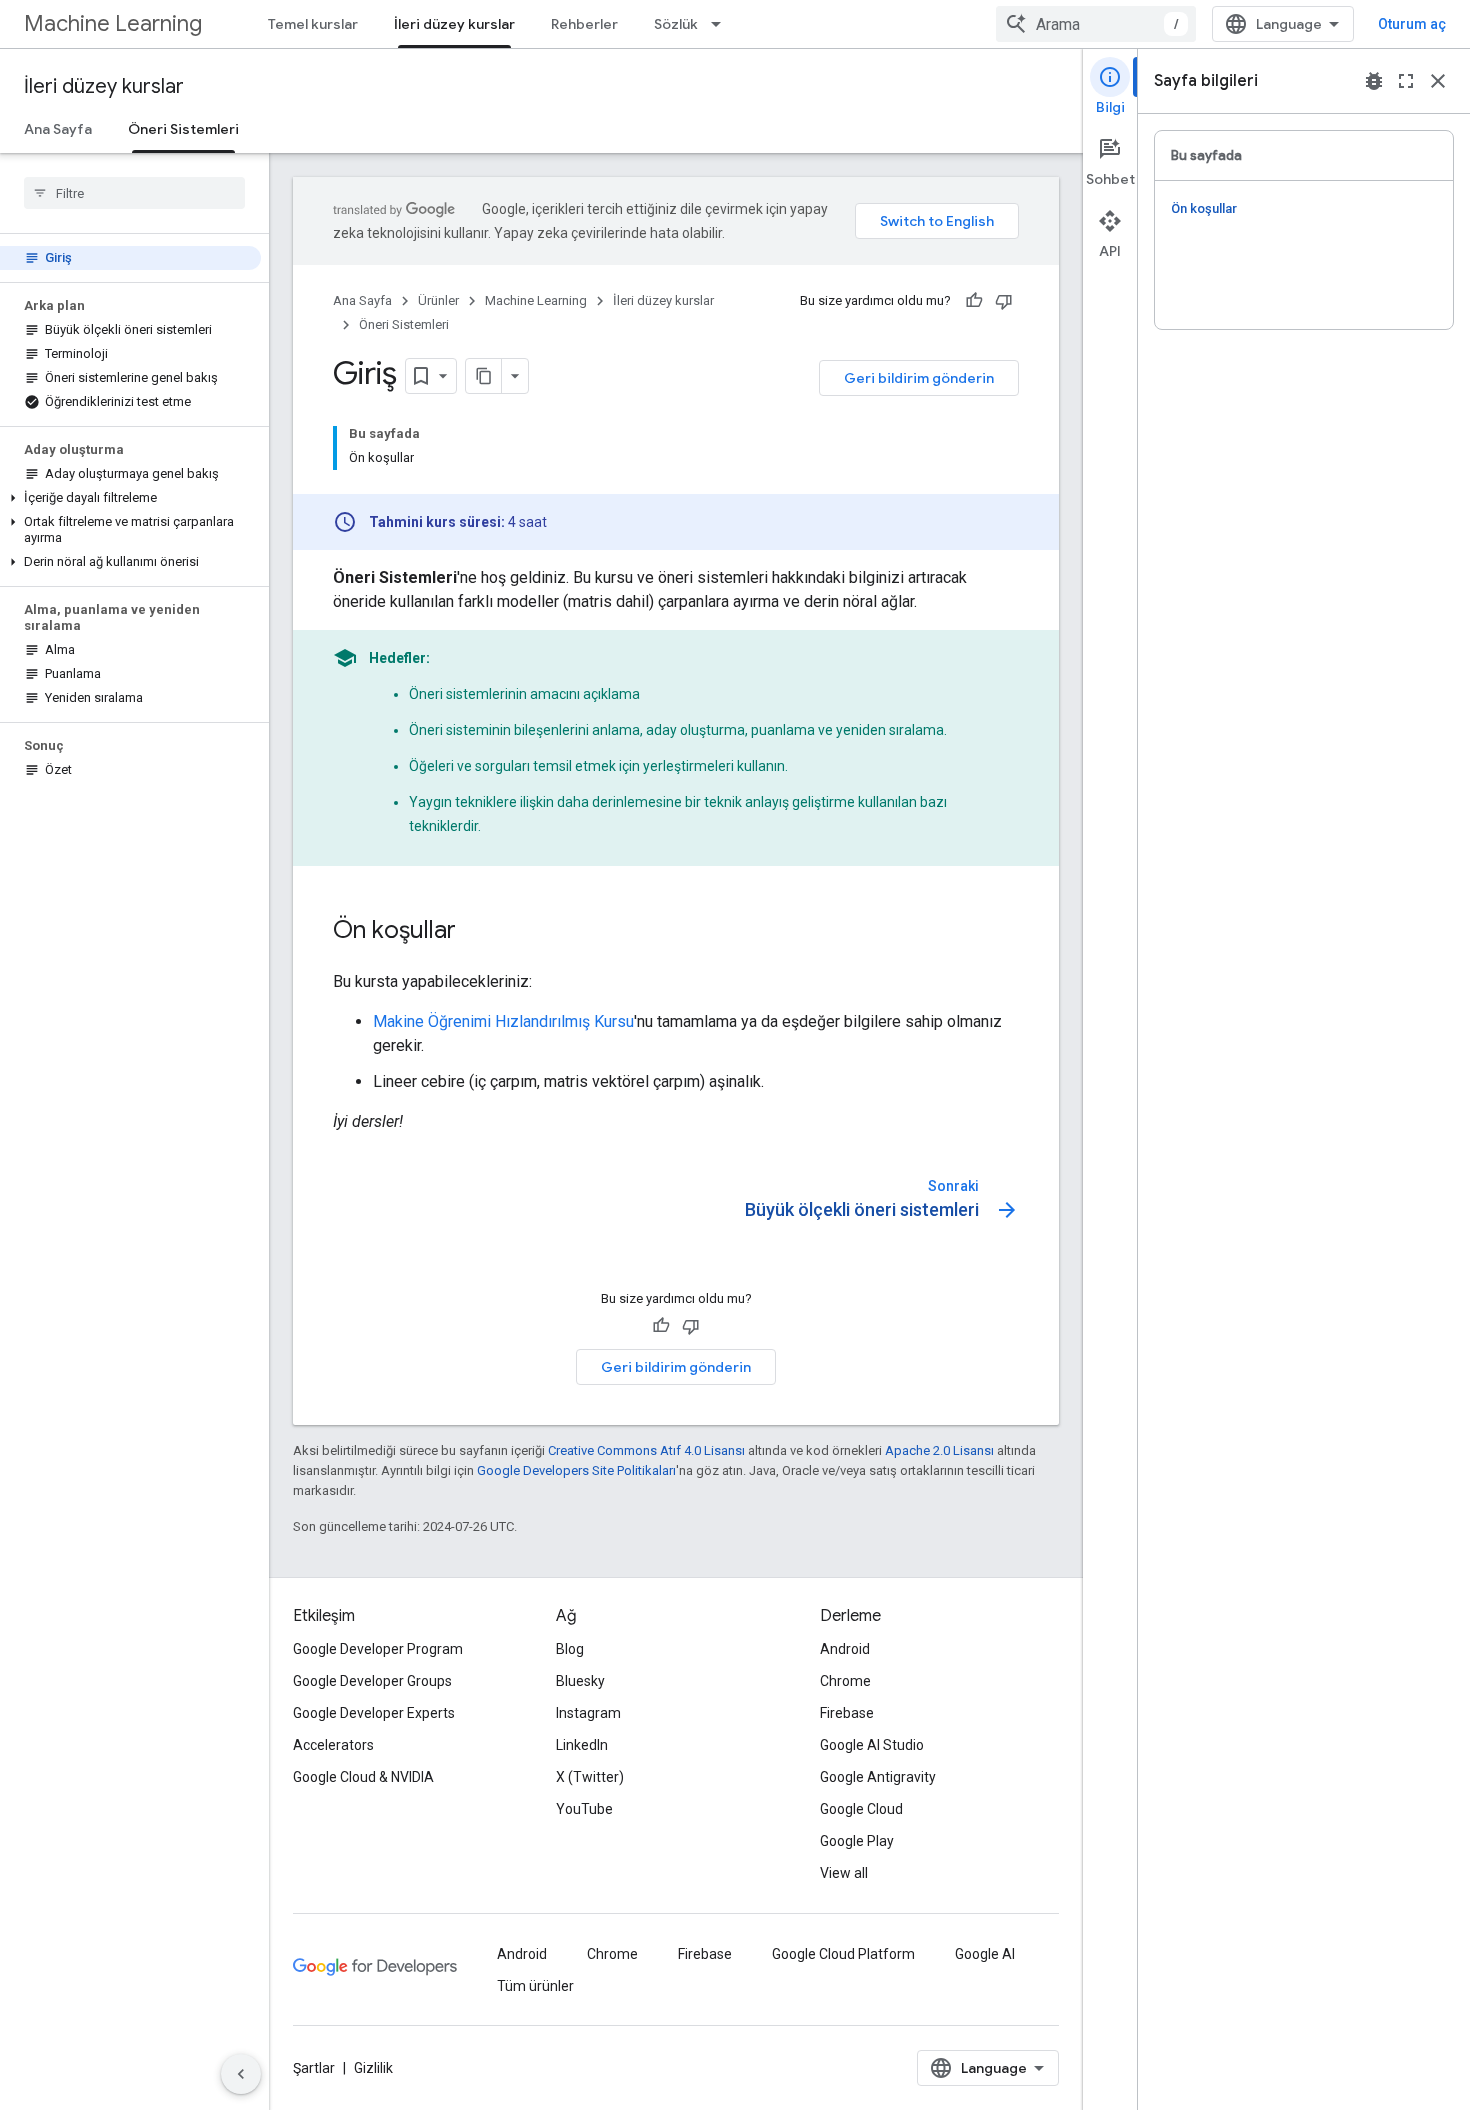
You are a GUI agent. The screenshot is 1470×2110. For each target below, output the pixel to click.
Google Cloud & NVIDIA (363, 1777)
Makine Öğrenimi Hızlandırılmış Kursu (503, 1021)
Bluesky (580, 1681)
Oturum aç (1412, 24)
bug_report (1374, 81)
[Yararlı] (974, 301)
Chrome (845, 1681)
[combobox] (1096, 24)
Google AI (985, 1954)
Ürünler (438, 300)
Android (845, 1649)
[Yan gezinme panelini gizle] (241, 2074)
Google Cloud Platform (843, 1954)
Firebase (847, 1713)
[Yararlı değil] (1004, 301)
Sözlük (676, 24)
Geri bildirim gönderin (919, 378)
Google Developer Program (378, 1649)
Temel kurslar (313, 24)
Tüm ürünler (535, 1986)
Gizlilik (373, 2068)
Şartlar (314, 2068)
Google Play (857, 1841)
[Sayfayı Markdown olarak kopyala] (484, 376)
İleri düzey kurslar (454, 24)
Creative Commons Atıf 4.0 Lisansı (646, 1450)
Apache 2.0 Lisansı (939, 1450)
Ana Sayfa (58, 129)
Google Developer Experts (374, 1713)
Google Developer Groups (372, 1681)
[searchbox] (134, 193)
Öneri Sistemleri (183, 129)
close (1438, 81)
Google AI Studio (872, 1745)
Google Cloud (861, 1809)
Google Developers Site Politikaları (576, 1470)
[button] (130, 498)
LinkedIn (582, 1745)
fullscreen (1406, 81)
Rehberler (584, 24)
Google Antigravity (878, 1777)
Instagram (588, 1713)
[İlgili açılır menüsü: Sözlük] (722, 24)
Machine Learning (113, 23)
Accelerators (333, 1745)
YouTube (584, 1809)
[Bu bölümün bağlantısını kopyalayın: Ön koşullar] (476, 932)
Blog (570, 1649)
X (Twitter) (590, 1777)
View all (844, 1873)
